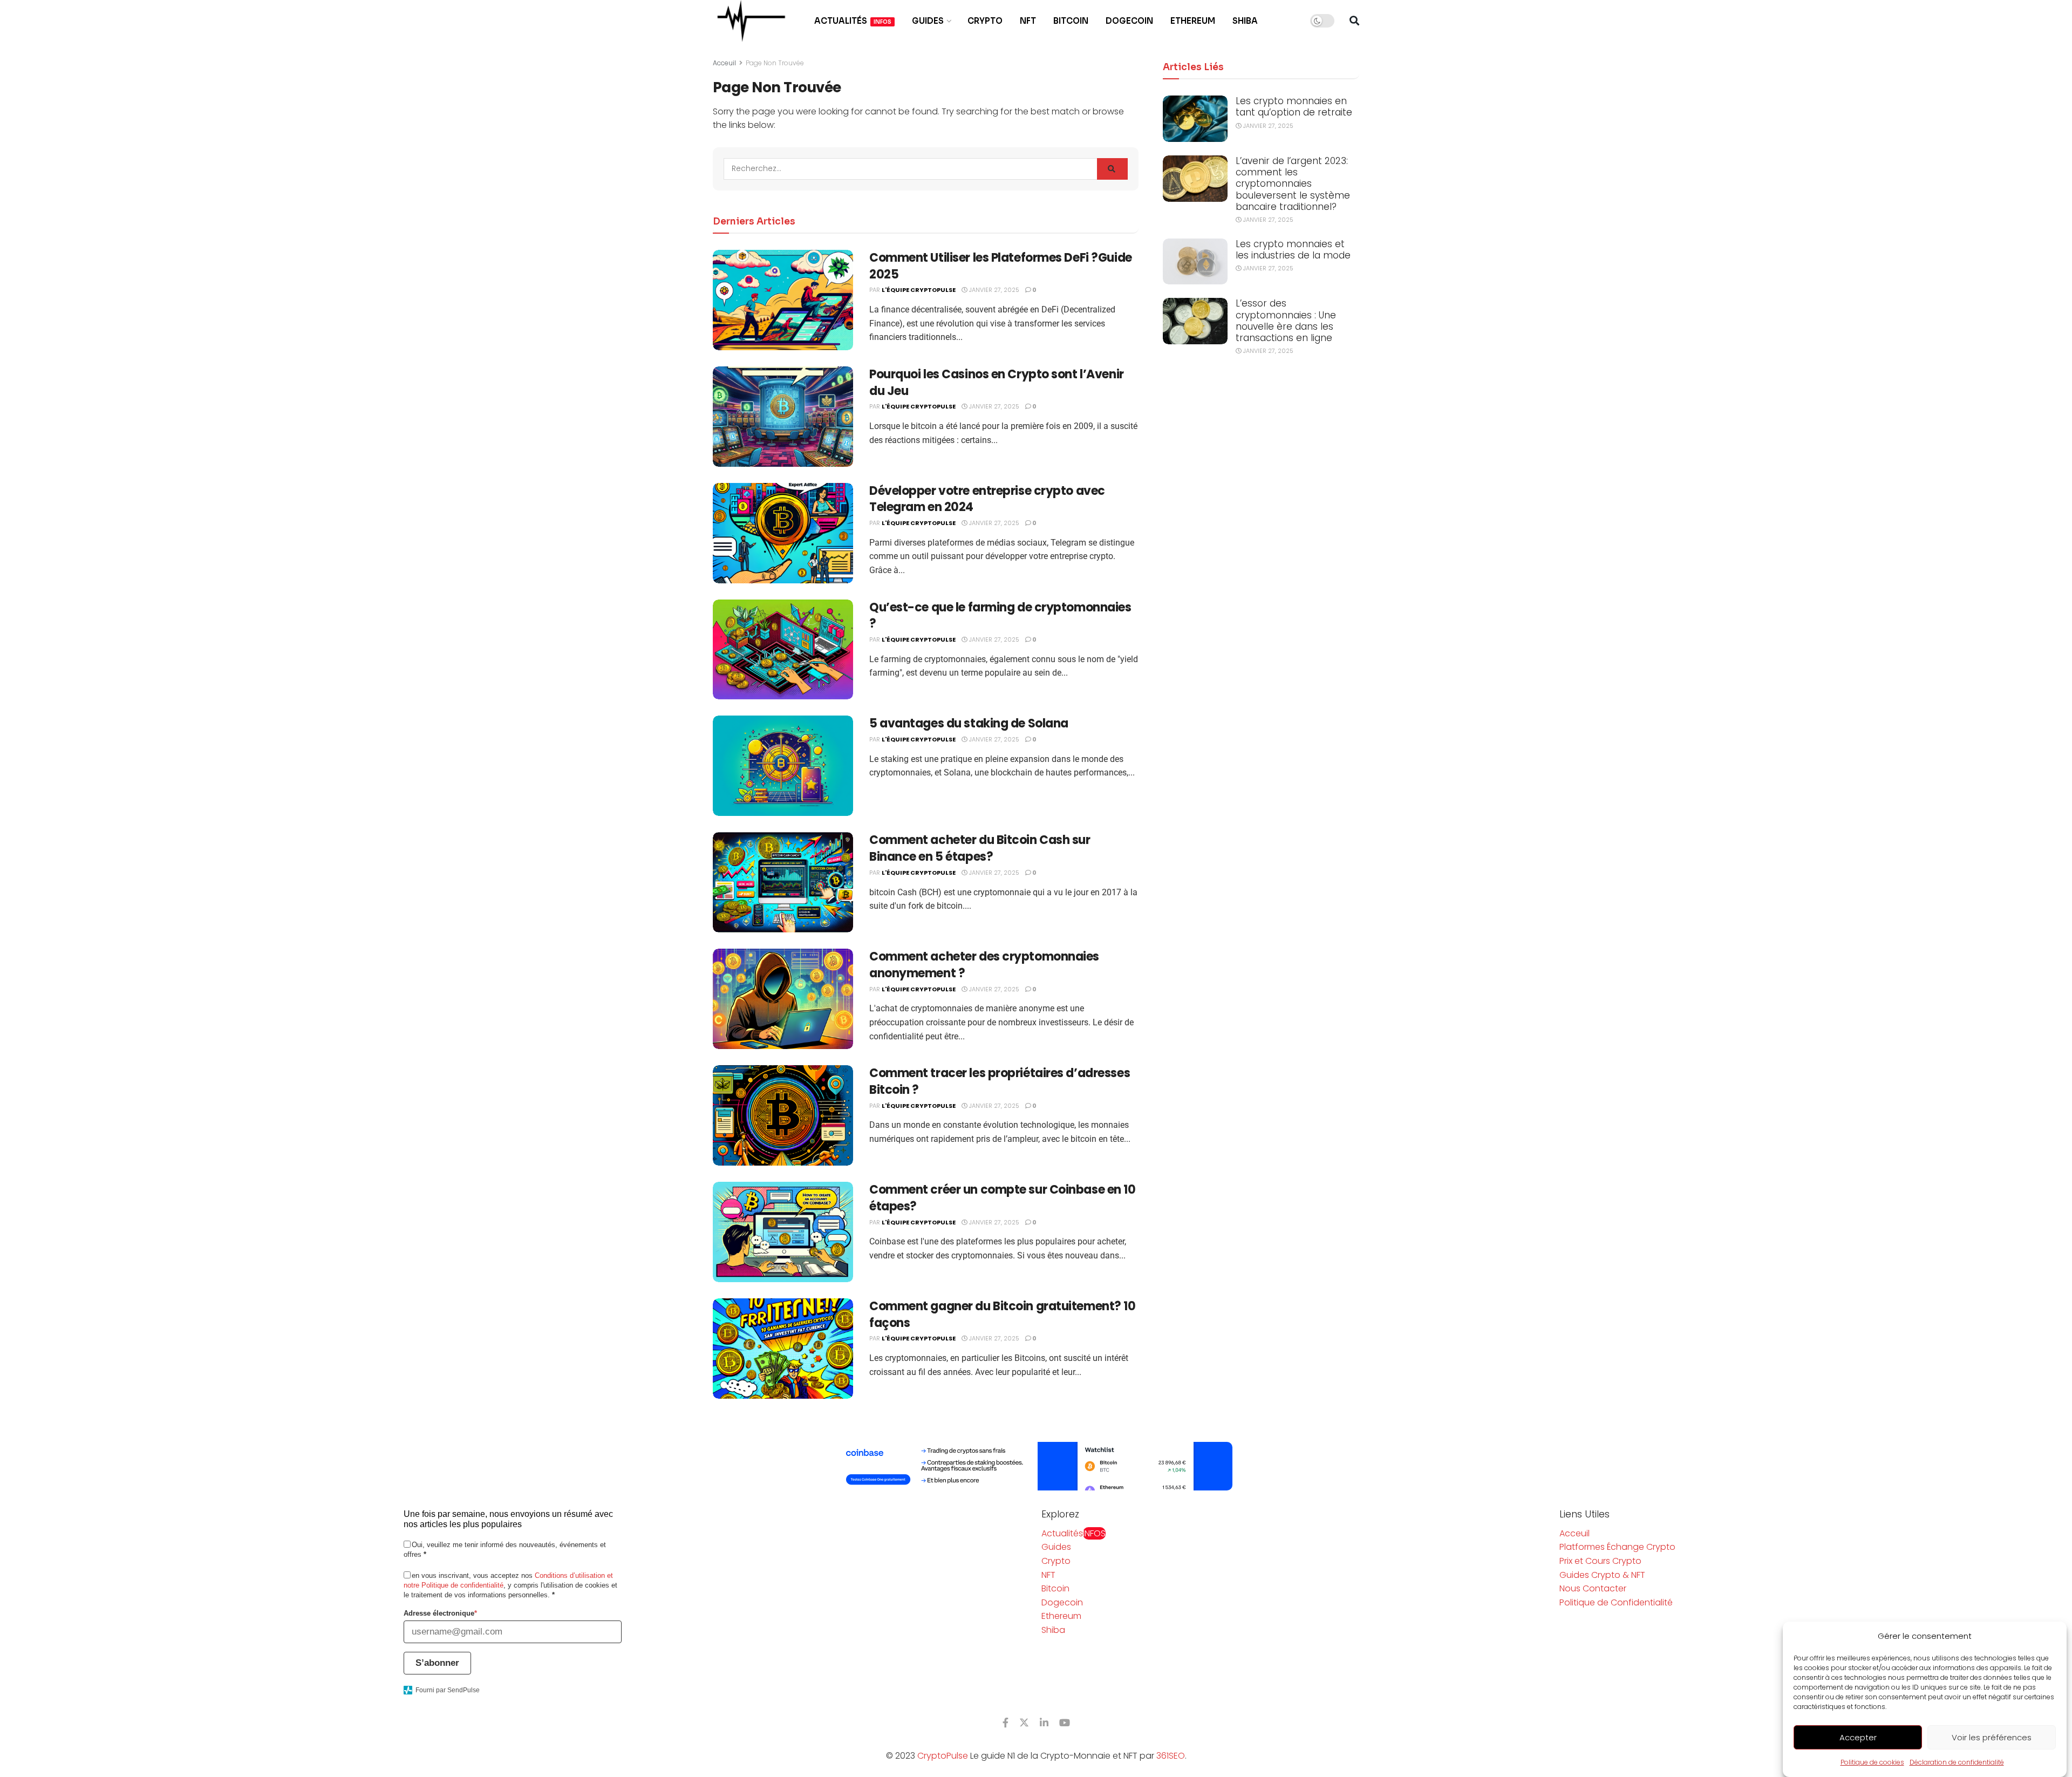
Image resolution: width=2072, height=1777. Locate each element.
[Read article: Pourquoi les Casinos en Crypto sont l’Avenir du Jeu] (783, 417)
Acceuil (724, 63)
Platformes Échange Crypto (1617, 1547)
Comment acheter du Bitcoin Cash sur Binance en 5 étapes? (980, 848)
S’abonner (437, 1663)
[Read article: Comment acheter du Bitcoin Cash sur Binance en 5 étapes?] (783, 882)
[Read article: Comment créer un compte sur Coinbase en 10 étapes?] (783, 1232)
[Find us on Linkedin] (1044, 1723)
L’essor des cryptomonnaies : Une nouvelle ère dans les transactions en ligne (1286, 321)
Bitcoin (1071, 21)
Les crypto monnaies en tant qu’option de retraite (1294, 107)
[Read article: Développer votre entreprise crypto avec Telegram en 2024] (783, 533)
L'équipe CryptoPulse (919, 290)
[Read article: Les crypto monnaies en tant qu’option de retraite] (1195, 119)
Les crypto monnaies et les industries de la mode (1293, 250)
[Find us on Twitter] (1024, 1723)
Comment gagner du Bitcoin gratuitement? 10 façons (1003, 1315)
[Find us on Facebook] (1006, 1723)
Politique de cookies (1872, 1762)
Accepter (1858, 1737)
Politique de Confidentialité (1616, 1602)
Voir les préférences (1992, 1737)
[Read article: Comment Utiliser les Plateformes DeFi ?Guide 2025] (783, 300)
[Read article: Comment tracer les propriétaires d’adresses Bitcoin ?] (783, 1115)
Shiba (1245, 21)
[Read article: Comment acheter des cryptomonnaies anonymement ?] (783, 999)
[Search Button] (1354, 21)
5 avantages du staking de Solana (969, 723)
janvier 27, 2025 (993, 290)
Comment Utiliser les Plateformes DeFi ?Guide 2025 (1001, 266)
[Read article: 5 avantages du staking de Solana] (783, 766)
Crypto (985, 21)
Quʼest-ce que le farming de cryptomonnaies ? (1000, 616)
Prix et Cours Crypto (1600, 1561)
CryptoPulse (943, 1756)
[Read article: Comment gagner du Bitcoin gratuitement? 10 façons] (783, 1349)
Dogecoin (1129, 21)
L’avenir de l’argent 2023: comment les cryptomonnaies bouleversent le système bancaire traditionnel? (1293, 184)
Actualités (853, 21)
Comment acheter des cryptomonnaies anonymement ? (984, 965)
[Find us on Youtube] (1065, 1723)
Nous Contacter (1593, 1588)
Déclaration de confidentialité (1957, 1762)
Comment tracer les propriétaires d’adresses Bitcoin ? (1000, 1081)
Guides (928, 21)
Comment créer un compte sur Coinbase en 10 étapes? (1003, 1198)
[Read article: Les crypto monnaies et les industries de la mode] (1195, 262)
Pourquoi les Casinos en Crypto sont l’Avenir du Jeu (997, 383)
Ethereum (1193, 21)
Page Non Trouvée (775, 63)
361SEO (1171, 1756)
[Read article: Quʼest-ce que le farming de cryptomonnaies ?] (783, 650)
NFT (1028, 21)
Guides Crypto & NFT (1602, 1575)
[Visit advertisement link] (1036, 1466)
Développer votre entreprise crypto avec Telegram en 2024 (987, 499)
